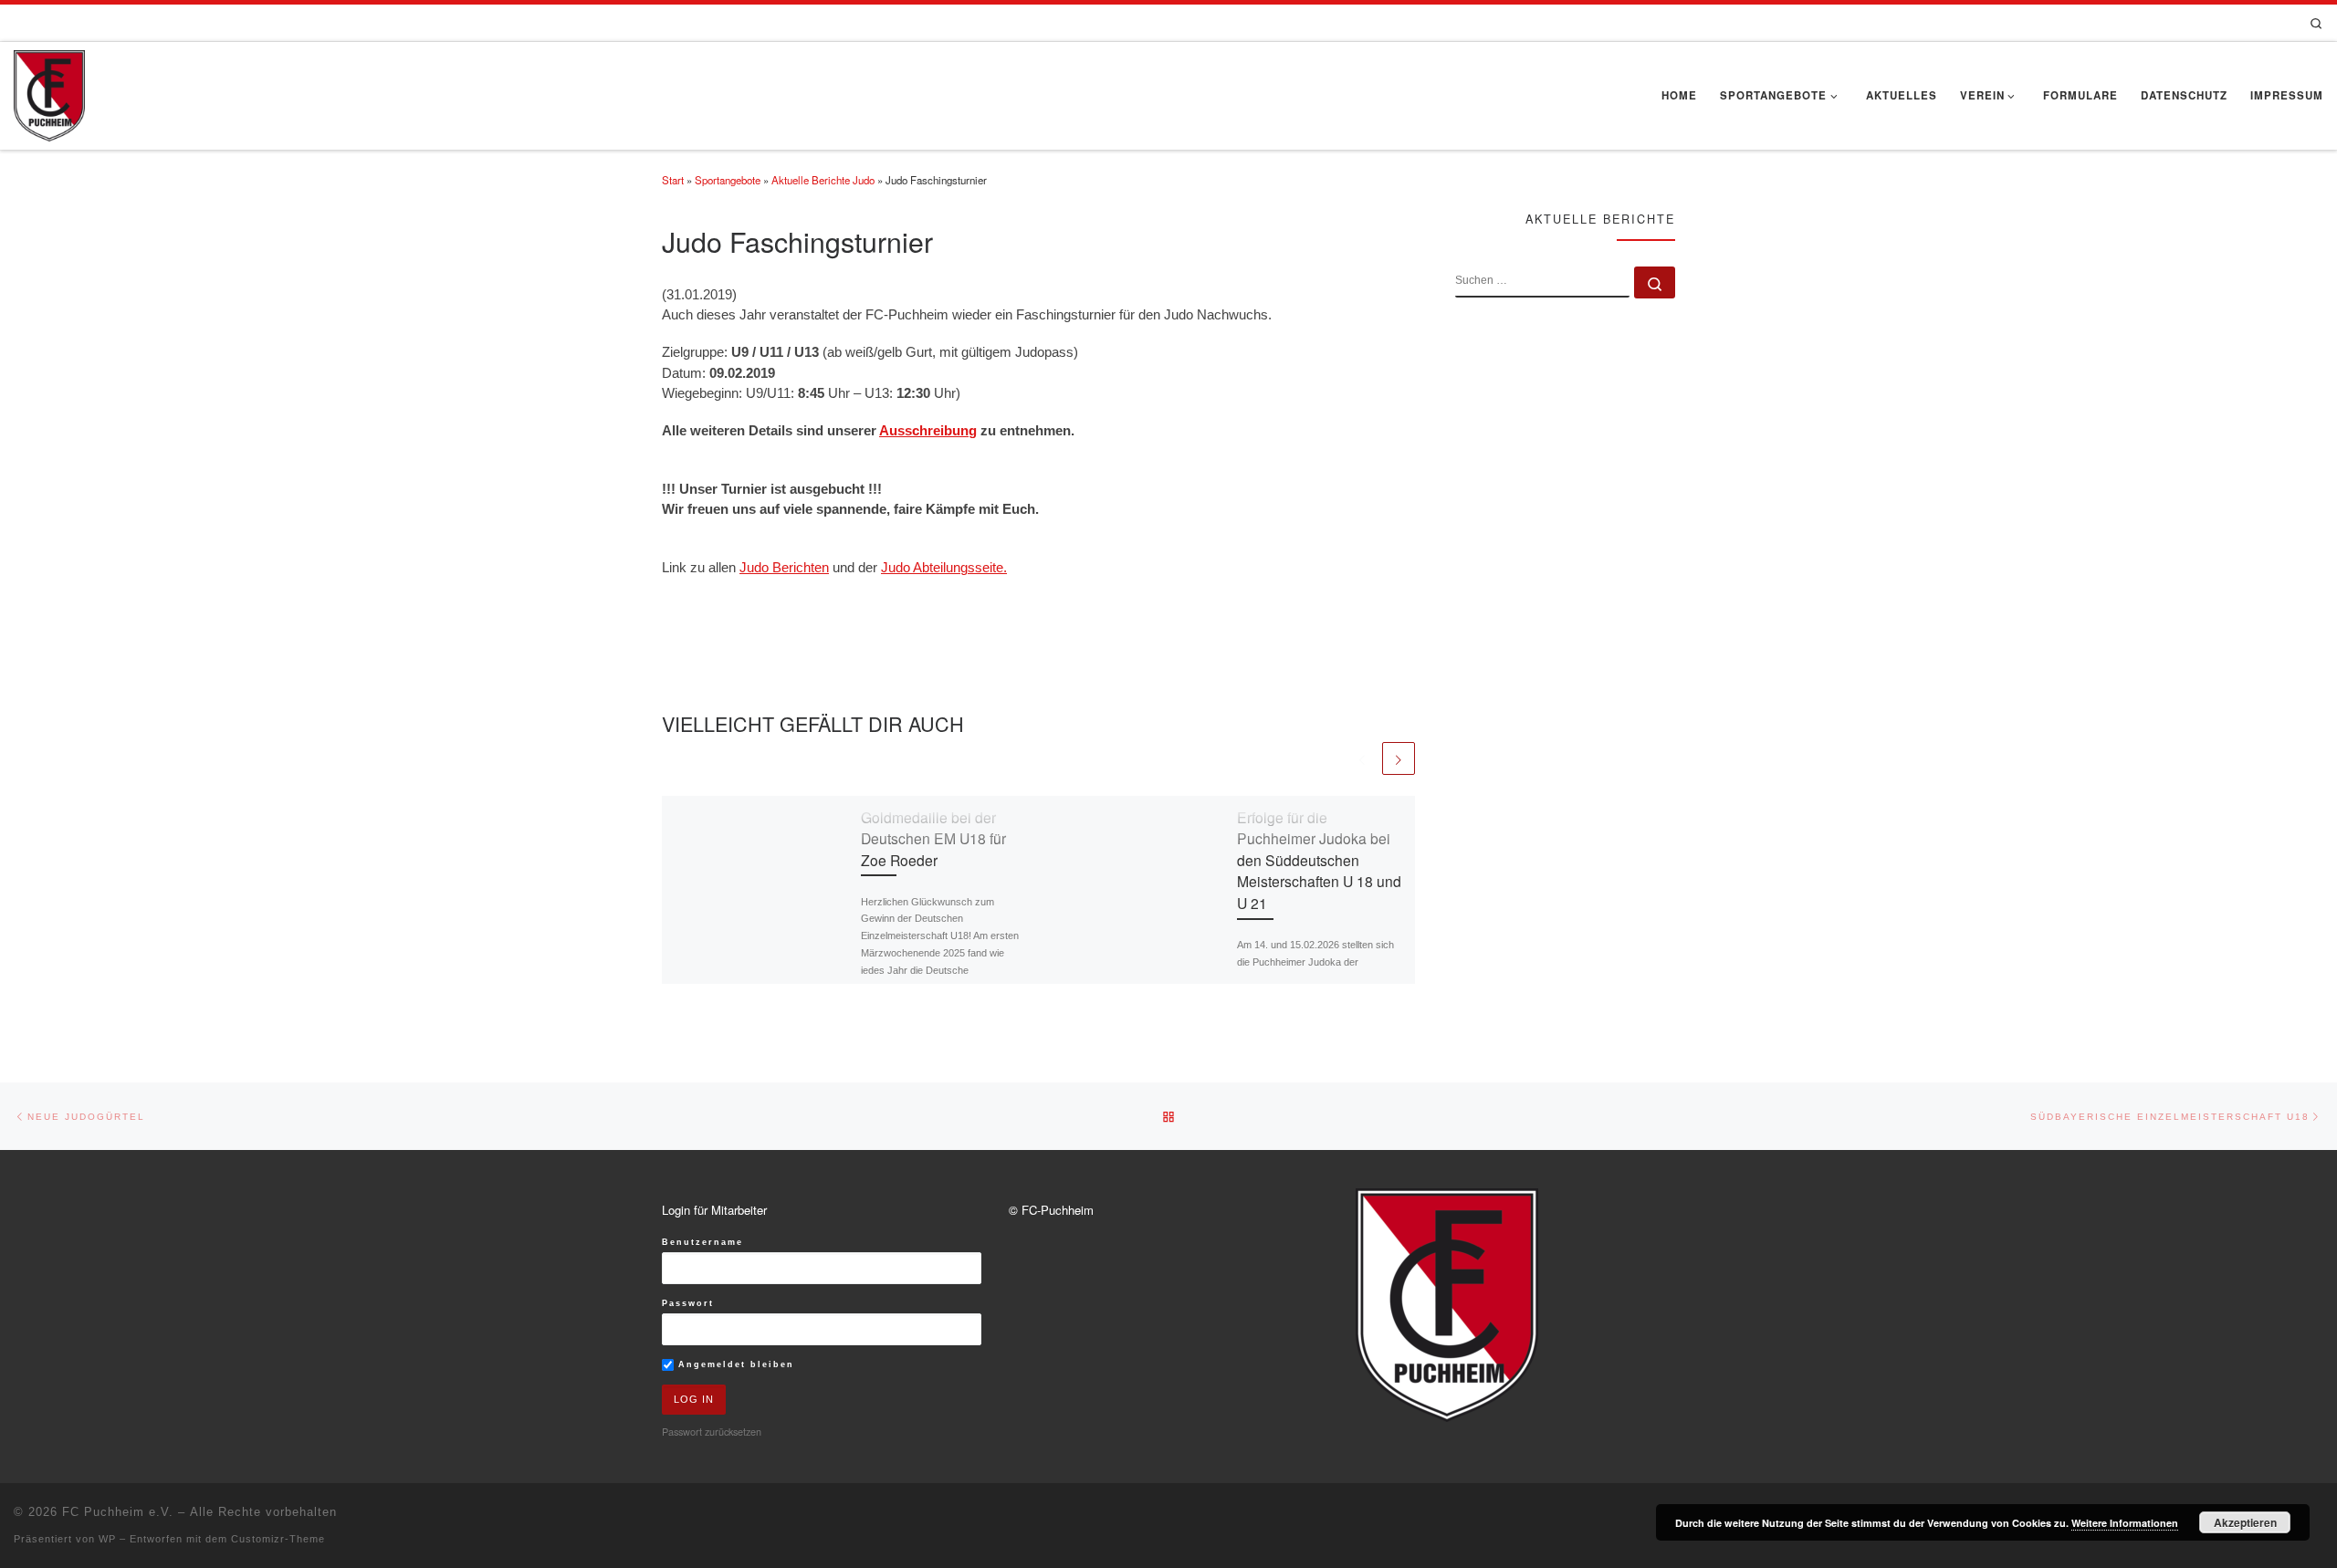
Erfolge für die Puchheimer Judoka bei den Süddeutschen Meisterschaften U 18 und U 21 (1319, 860)
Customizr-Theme (278, 1539)
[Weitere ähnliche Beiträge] (1399, 758)
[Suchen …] (1655, 282)
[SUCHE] (1542, 282)
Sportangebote (728, 180)
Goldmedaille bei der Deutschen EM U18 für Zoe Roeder (933, 838)
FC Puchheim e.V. (118, 1512)
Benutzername (702, 1242)
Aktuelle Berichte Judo (823, 180)
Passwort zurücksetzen (712, 1431)
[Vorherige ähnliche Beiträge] (1362, 758)
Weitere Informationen (2125, 1523)
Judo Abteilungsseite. (944, 568)
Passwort (688, 1303)
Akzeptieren (2245, 1522)
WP (107, 1539)
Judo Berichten (784, 568)
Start (673, 180)
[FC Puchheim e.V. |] (49, 92)
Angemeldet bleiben (734, 1364)
